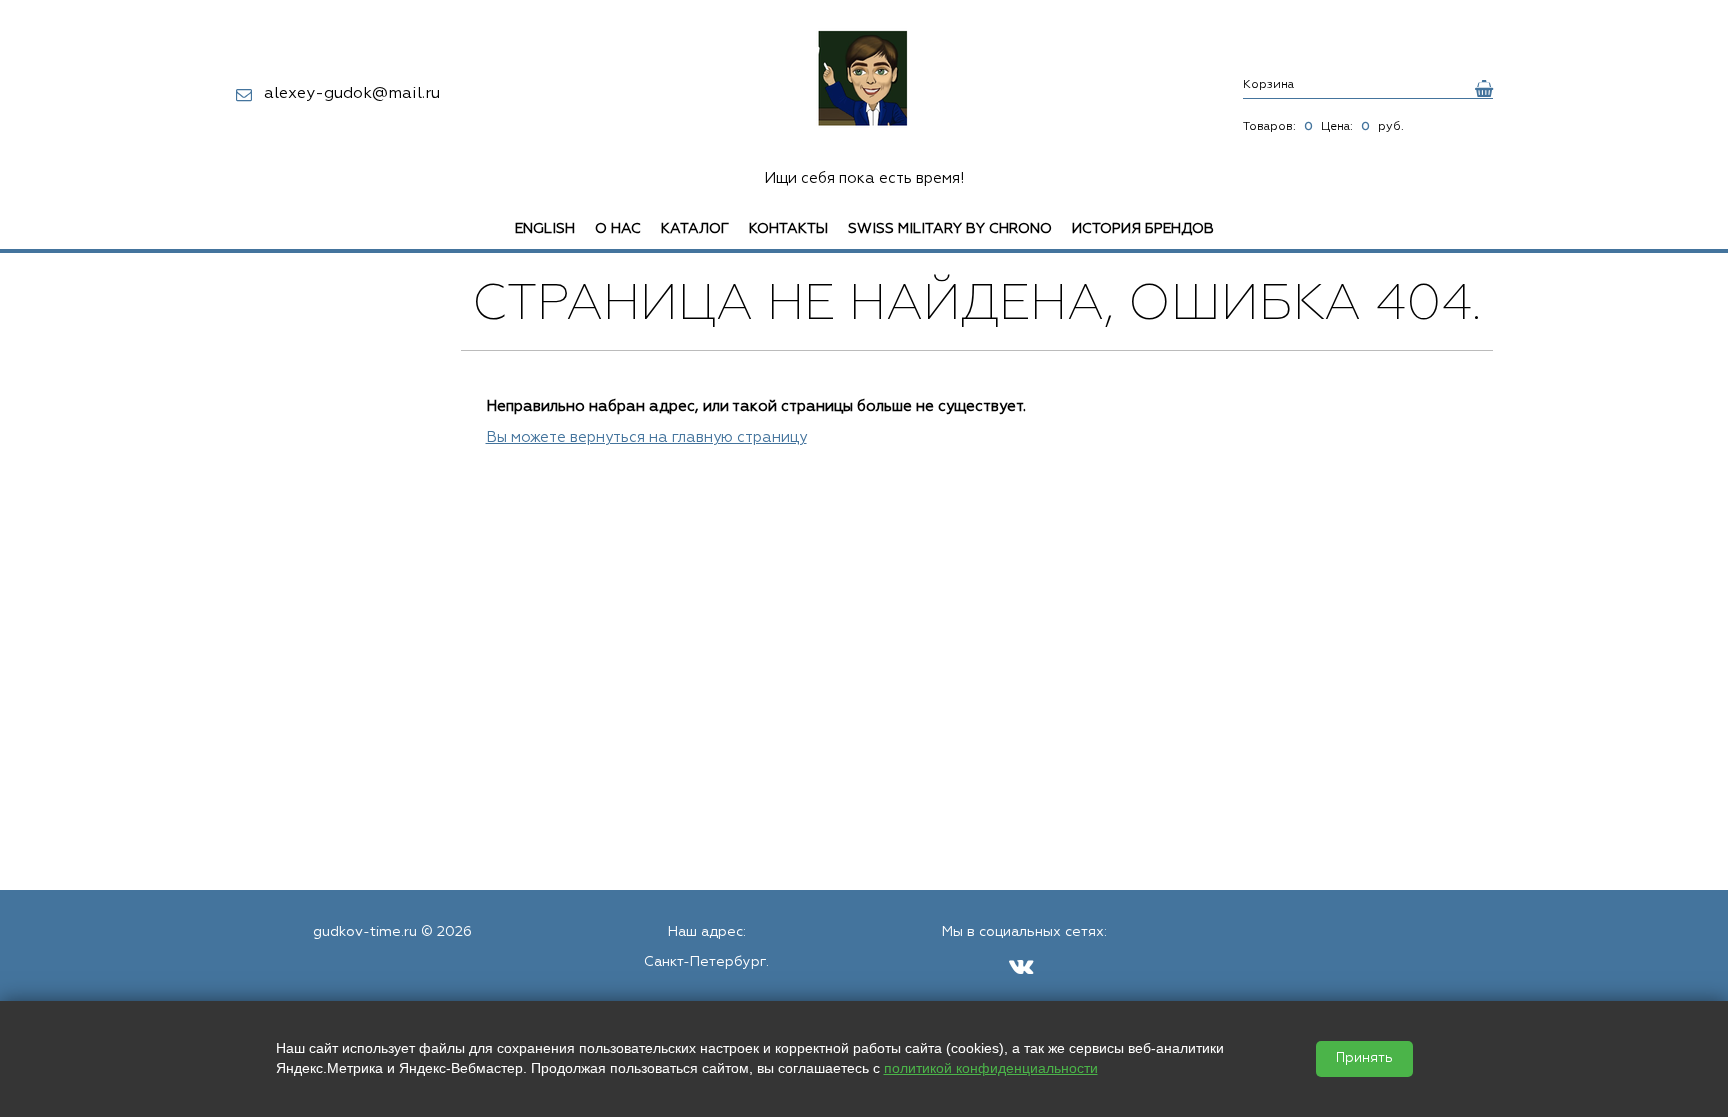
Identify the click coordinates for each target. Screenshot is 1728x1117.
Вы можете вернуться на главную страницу (646, 437)
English (545, 229)
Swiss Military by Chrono (950, 229)
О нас (618, 229)
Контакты (788, 229)
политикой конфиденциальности (991, 1068)
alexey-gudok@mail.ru (352, 94)
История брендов (1143, 229)
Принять (1364, 1058)
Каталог (695, 229)
